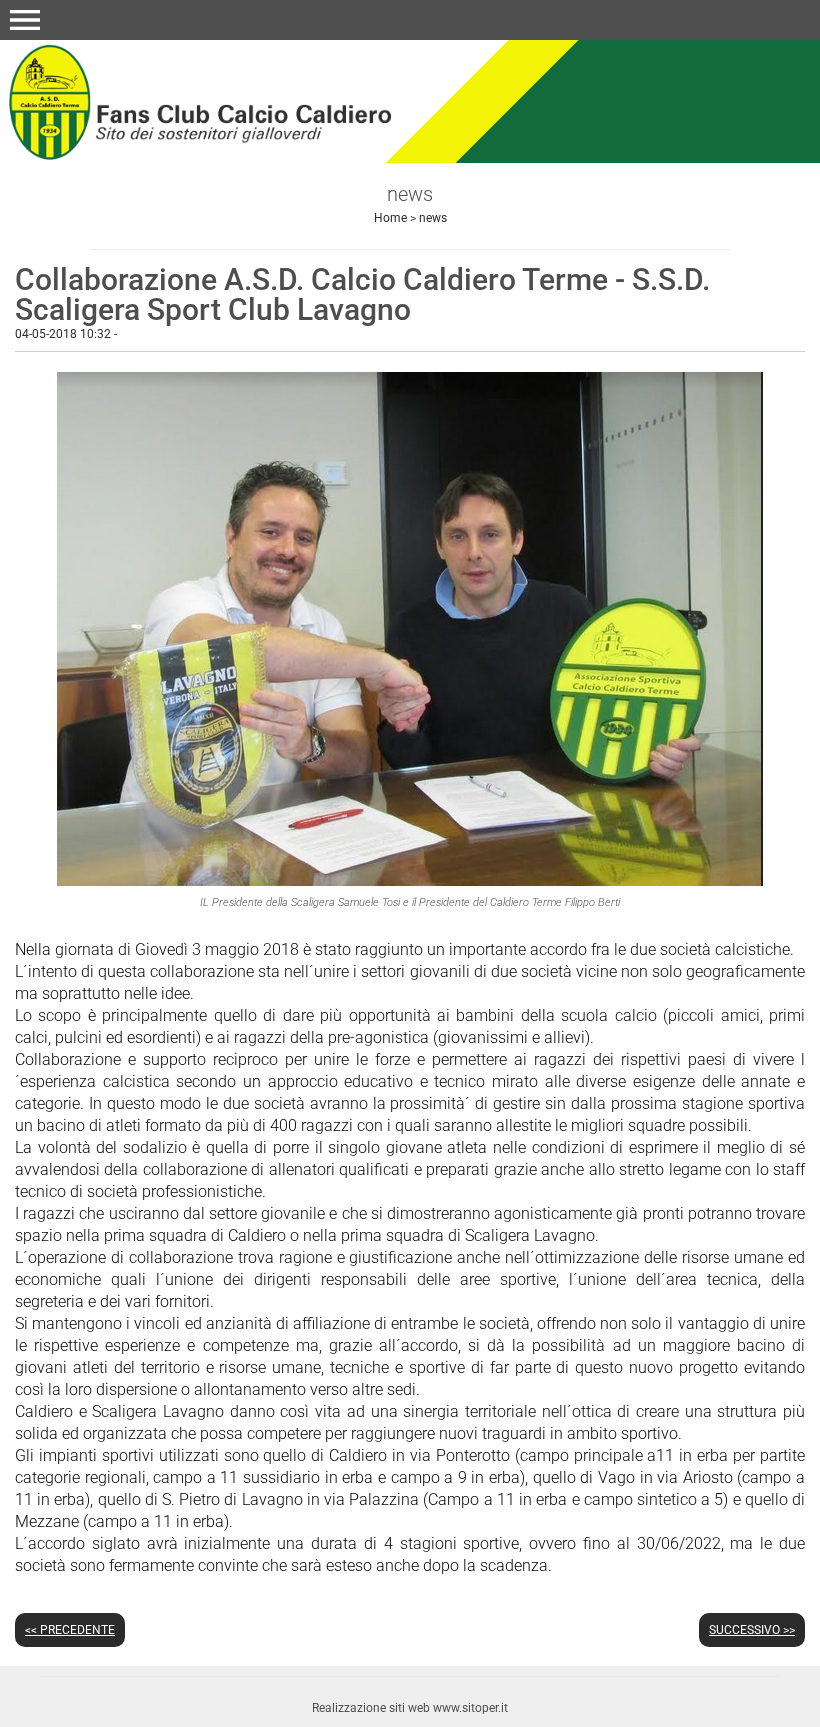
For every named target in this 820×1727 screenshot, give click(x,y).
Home (390, 218)
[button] (25, 20)
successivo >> (752, 1630)
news (433, 218)
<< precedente (70, 1630)
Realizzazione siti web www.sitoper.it (410, 1708)
